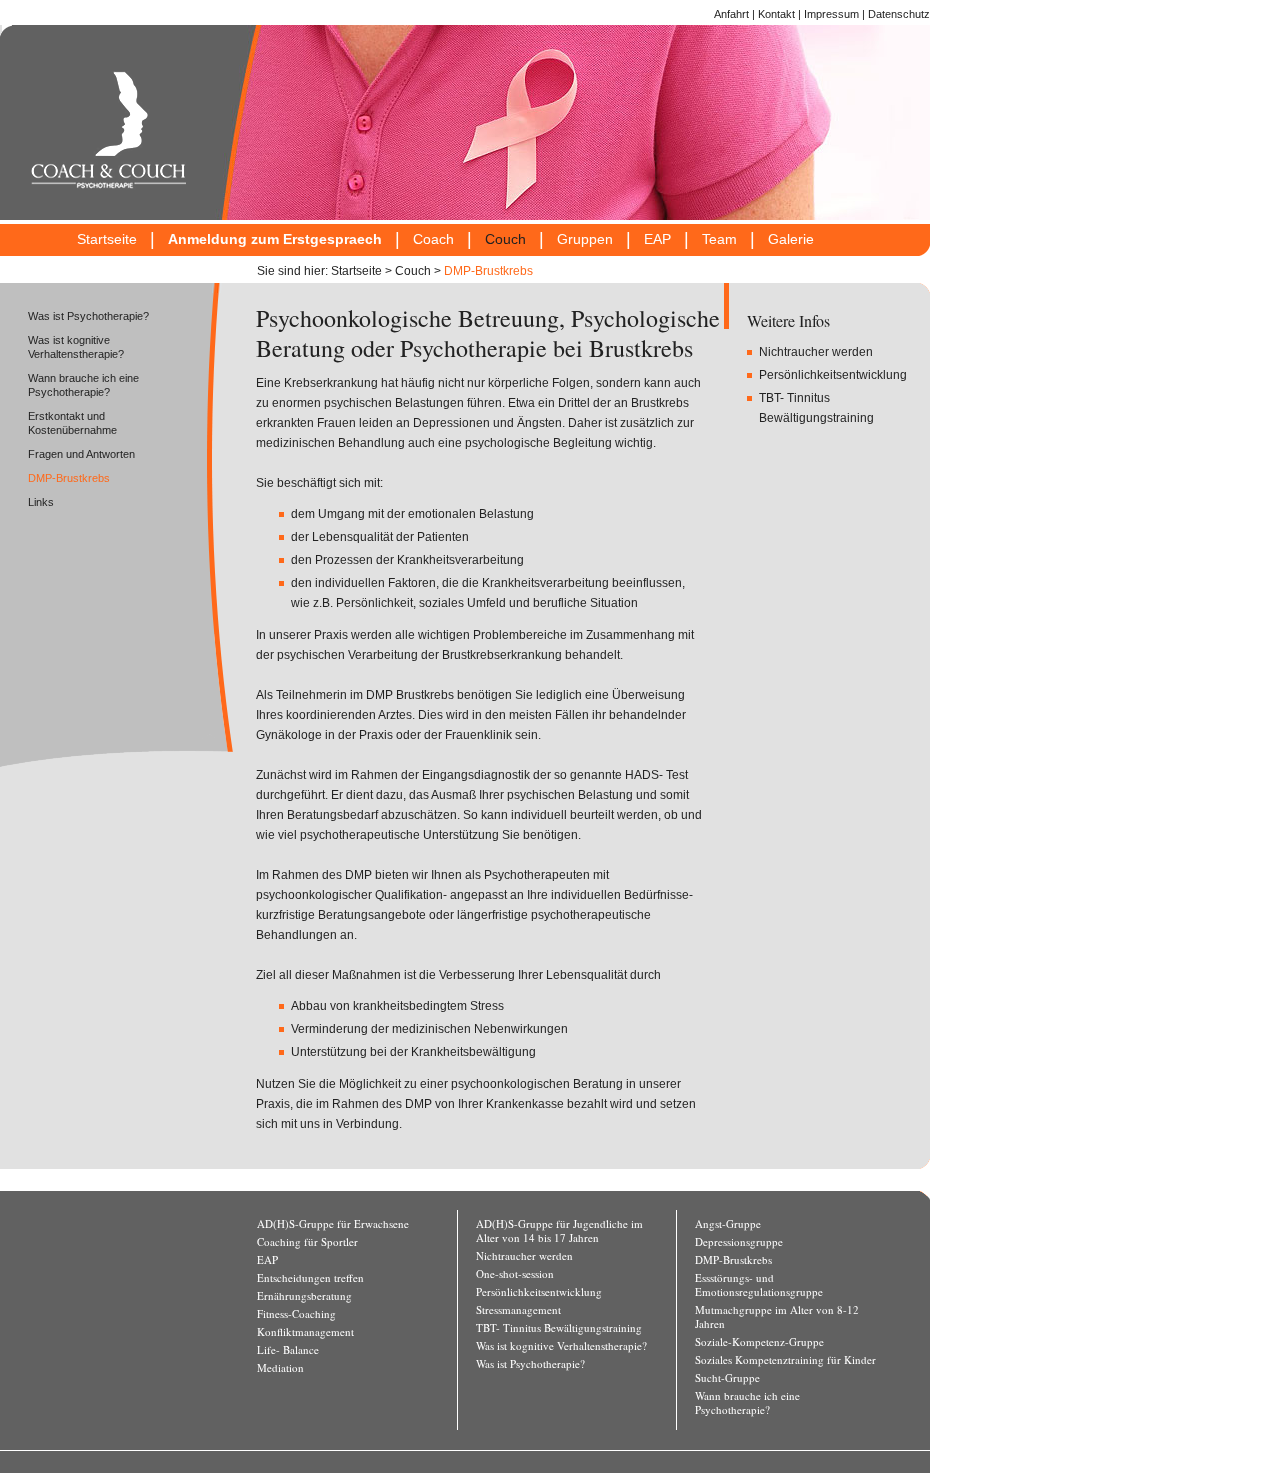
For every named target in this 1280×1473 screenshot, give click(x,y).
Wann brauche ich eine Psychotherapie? (83, 385)
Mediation (280, 1368)
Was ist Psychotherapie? (88, 316)
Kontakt (776, 14)
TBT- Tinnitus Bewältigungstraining (559, 1328)
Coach (433, 239)
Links (41, 502)
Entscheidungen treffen (310, 1278)
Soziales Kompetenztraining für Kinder (785, 1360)
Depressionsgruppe (739, 1242)
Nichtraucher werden (816, 352)
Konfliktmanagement (305, 1332)
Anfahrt (731, 14)
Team (719, 239)
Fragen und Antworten (81, 454)
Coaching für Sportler (307, 1242)
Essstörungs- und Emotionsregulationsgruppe (759, 1285)
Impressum (831, 14)
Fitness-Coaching (296, 1314)
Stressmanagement (518, 1310)
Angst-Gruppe (728, 1224)
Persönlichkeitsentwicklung (833, 375)
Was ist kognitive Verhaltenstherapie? (76, 347)
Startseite (107, 239)
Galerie (791, 239)
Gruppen (585, 239)
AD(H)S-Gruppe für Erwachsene (333, 1224)
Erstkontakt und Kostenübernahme (72, 423)
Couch (505, 239)
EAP (657, 239)
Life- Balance (288, 1350)
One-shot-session (515, 1274)
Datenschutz (899, 14)
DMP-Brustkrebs (488, 271)
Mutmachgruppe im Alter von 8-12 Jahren (777, 1317)
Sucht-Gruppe (727, 1378)
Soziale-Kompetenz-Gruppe (759, 1342)
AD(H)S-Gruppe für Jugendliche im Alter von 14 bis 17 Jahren (559, 1231)
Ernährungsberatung (304, 1296)
